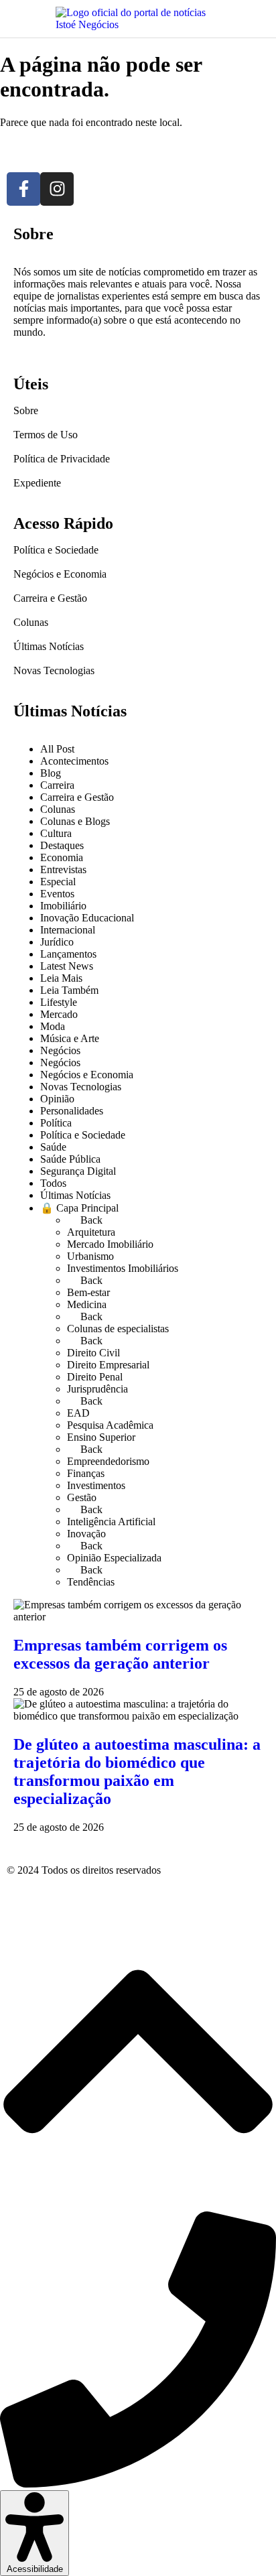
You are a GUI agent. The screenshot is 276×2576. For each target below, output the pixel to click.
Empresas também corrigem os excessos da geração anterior (120, 1654)
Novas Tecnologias (54, 670)
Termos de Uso (46, 435)
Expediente (37, 483)
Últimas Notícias (49, 646)
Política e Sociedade (56, 550)
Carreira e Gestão (50, 598)
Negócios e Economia (60, 574)
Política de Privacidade (62, 459)
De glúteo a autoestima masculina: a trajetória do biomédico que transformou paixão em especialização (137, 1772)
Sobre (26, 410)
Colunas (31, 622)
